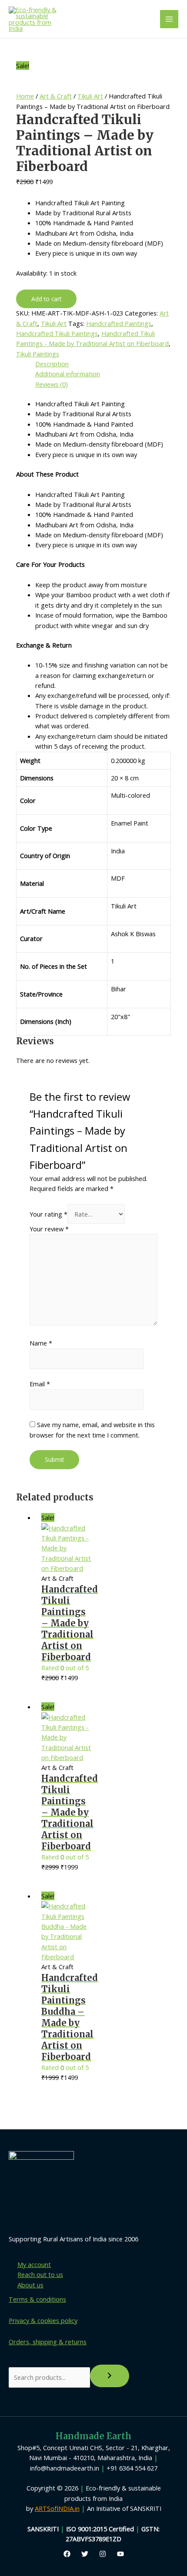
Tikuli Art (90, 96)
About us (30, 2285)
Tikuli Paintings (38, 354)
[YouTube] (120, 2554)
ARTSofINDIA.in (57, 2508)
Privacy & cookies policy (43, 2320)
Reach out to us (40, 2274)
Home (25, 96)
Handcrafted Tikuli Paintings (57, 333)
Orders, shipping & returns (48, 2342)
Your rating (48, 1214)
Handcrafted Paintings (119, 323)
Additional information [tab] (68, 374)
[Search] (110, 2376)
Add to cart (46, 299)
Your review (49, 1229)
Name (41, 1343)
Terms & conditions (37, 2299)
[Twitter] (85, 2554)
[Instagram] (103, 2554)
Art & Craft (56, 96)
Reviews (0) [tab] (52, 384)
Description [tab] (52, 364)
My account (34, 2264)
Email (40, 1384)
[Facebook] (67, 2554)
